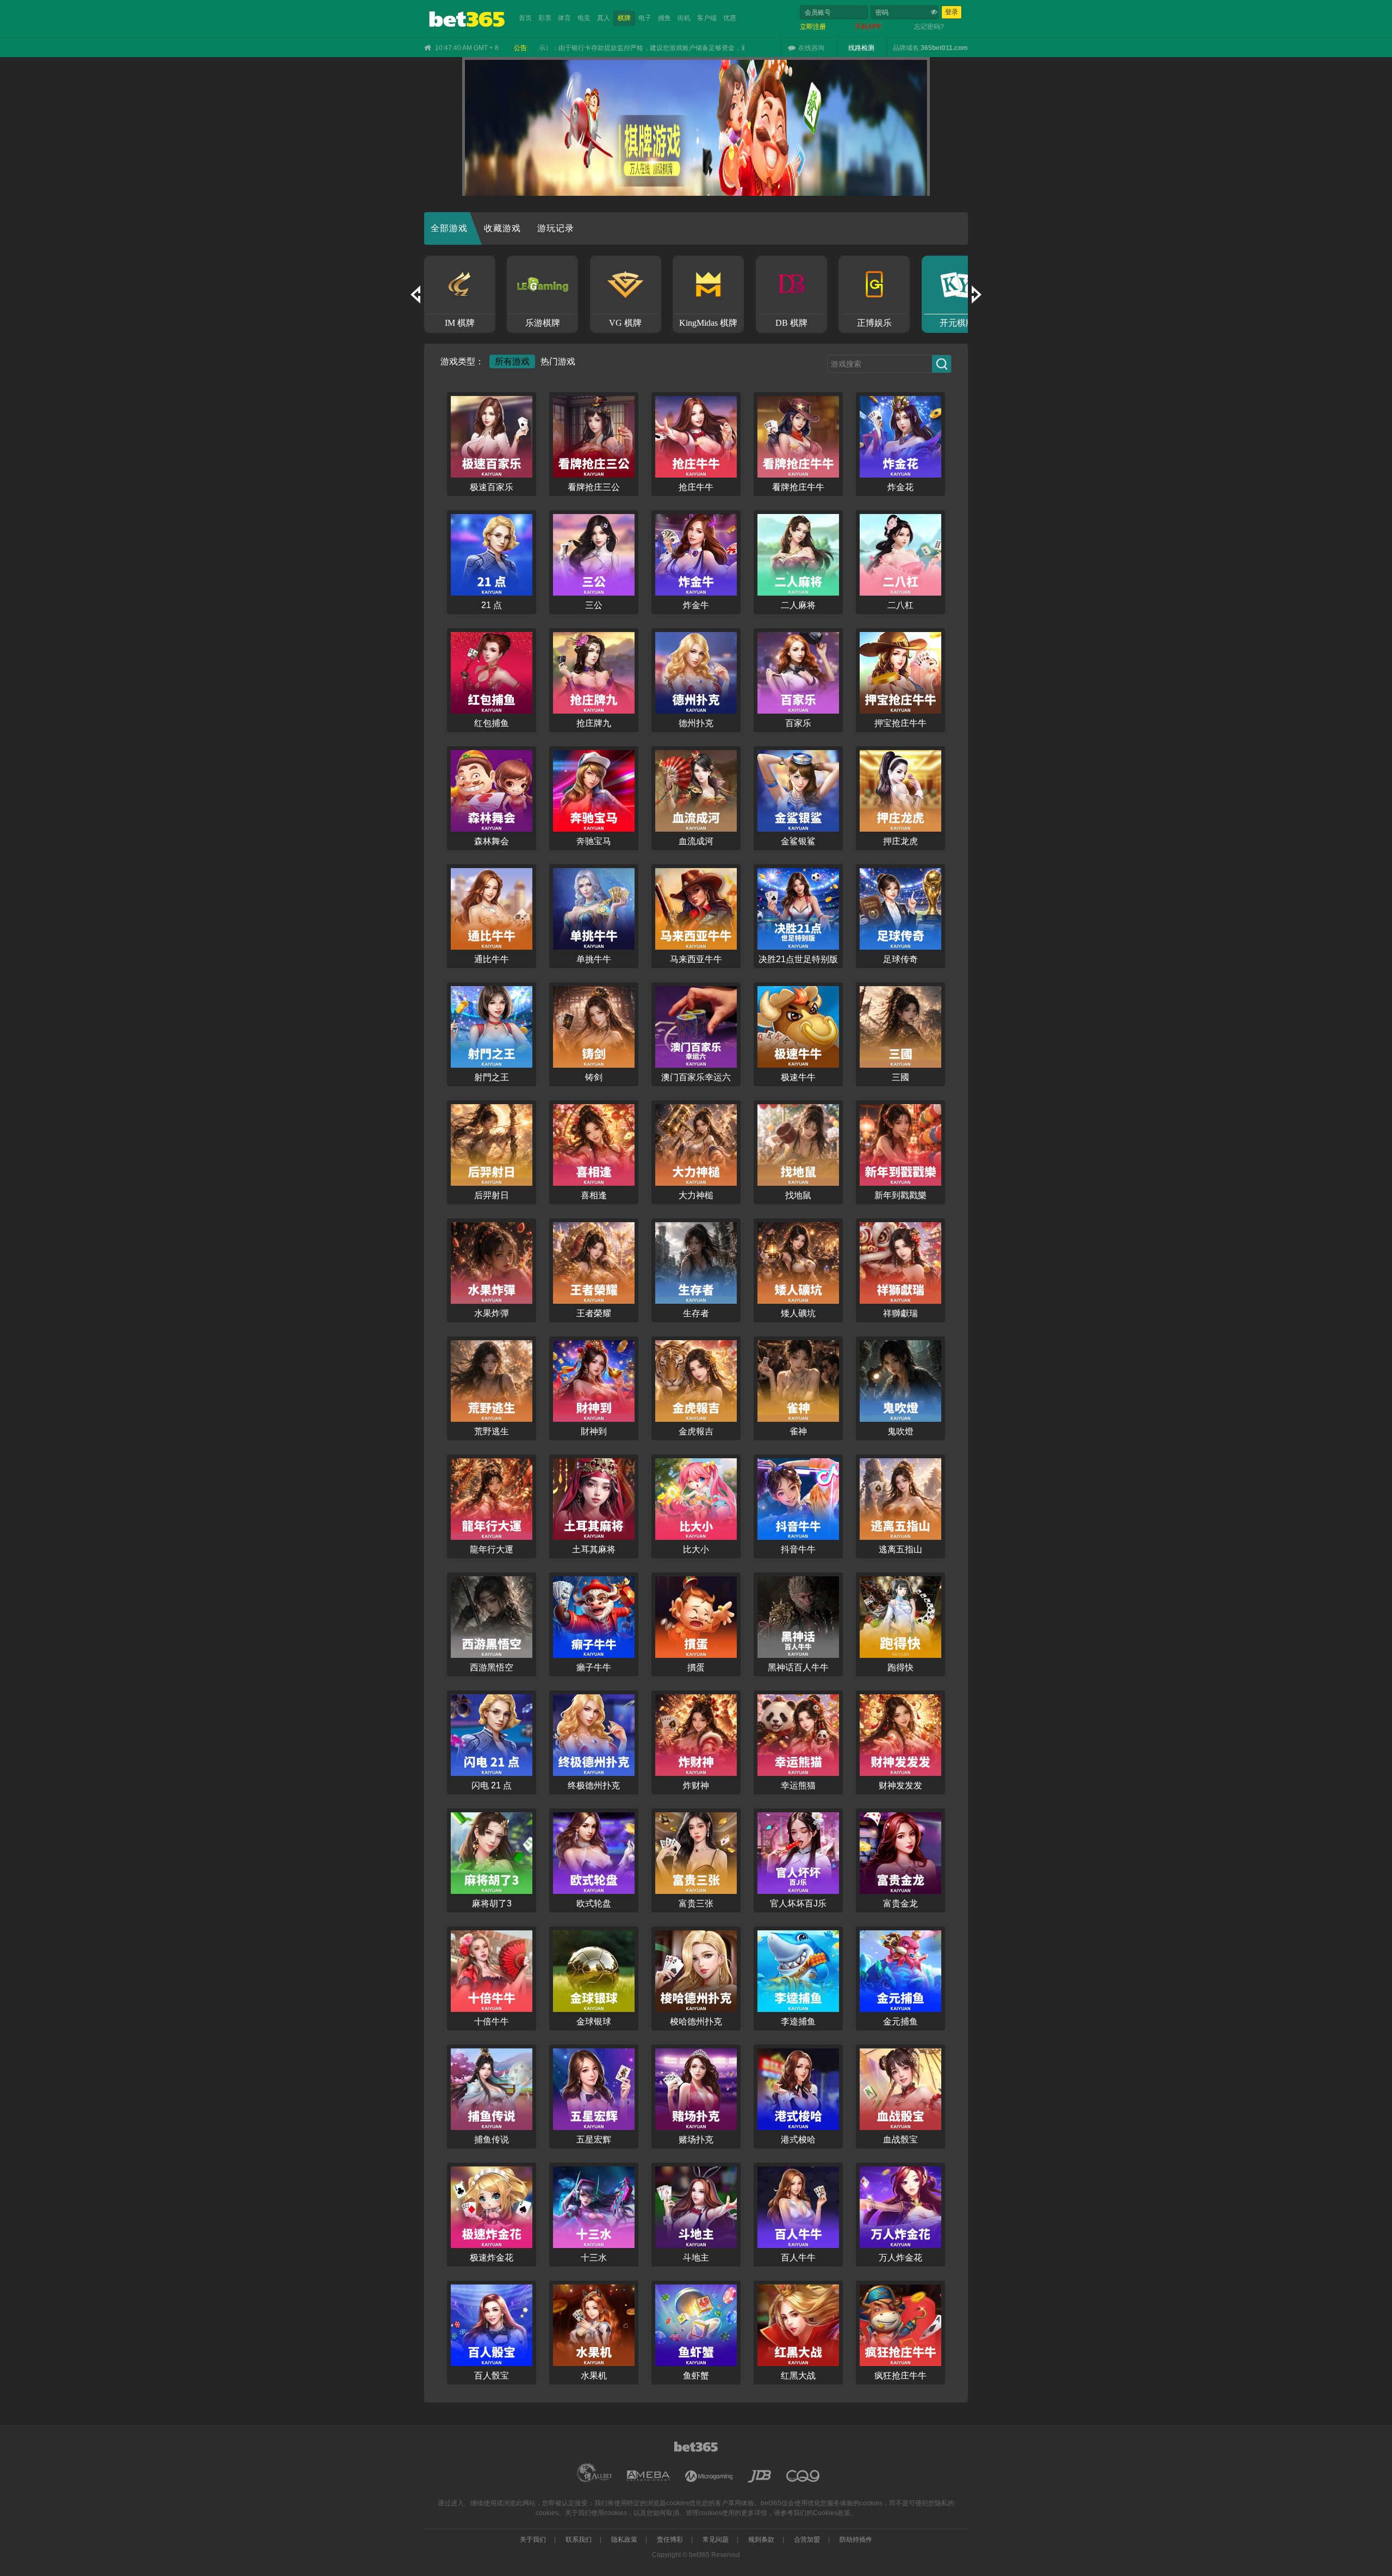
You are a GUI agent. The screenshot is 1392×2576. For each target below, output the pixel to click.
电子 (645, 18)
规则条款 (761, 2540)
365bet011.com (944, 48)
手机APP (868, 27)
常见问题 (716, 2540)
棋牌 (624, 18)
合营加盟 (807, 2540)
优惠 (730, 18)
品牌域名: (907, 48)
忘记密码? (929, 27)
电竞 (584, 18)
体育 (564, 18)
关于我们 (533, 2540)
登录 (952, 12)
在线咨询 (811, 48)
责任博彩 (670, 2540)
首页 (525, 18)
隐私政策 (624, 2540)
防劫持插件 (856, 2540)
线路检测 (861, 48)
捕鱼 (664, 18)
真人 (604, 18)
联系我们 (579, 2540)
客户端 (707, 18)
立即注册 (813, 27)
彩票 (545, 18)
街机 (684, 18)
